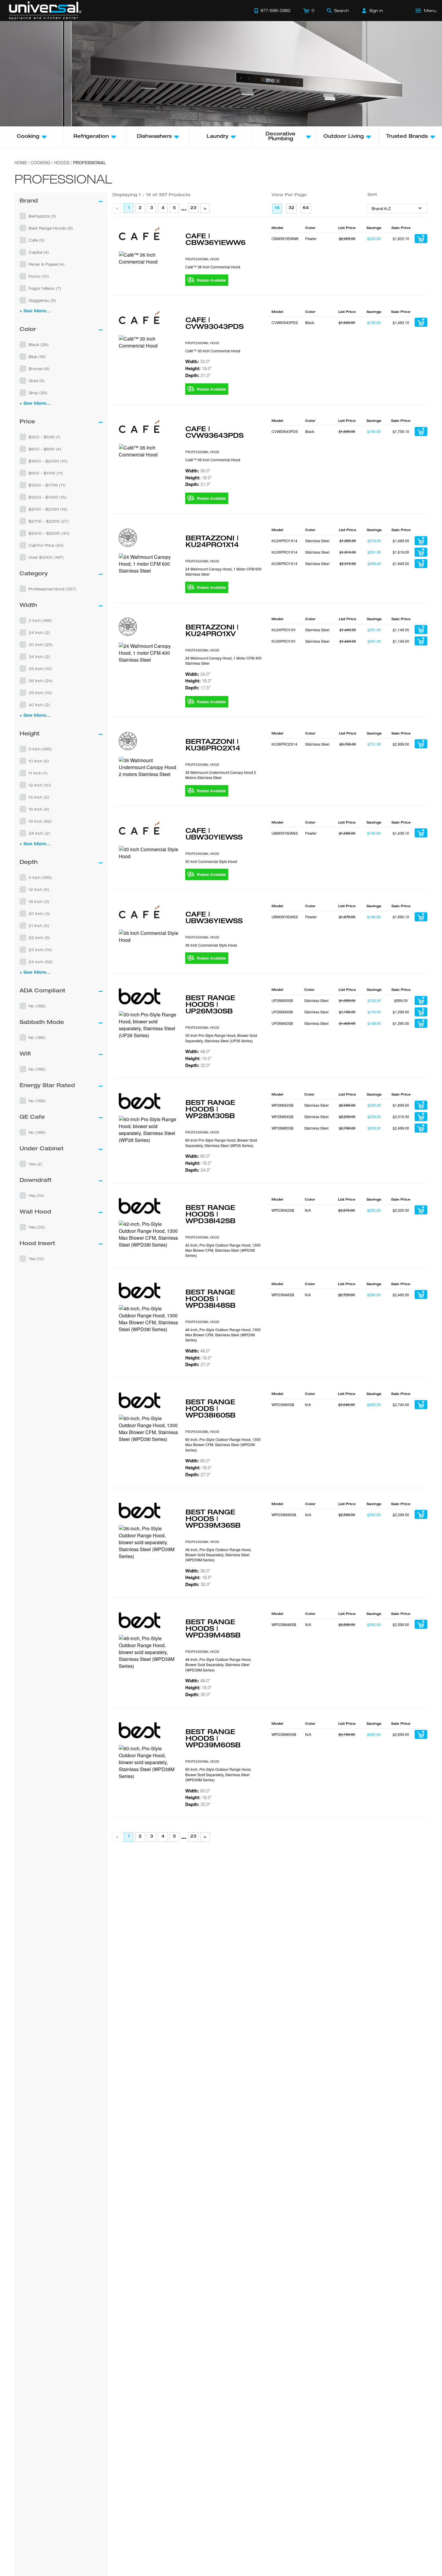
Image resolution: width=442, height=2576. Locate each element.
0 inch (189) (40, 620)
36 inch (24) (41, 681)
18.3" (198, 681)
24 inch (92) (41, 962)
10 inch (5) (39, 761)
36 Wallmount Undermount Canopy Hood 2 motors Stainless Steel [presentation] (221, 775)
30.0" (198, 361)
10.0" (198, 1058)
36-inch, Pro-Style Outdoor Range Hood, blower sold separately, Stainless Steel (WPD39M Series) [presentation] (218, 1555)
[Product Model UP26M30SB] (149, 1025)
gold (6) (37, 381)
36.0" (198, 471)
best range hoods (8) (51, 228)
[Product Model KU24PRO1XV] (149, 653)
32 (291, 208)
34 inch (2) (39, 657)
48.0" (198, 1051)
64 (306, 208)
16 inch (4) (39, 809)
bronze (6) (39, 369)
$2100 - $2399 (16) (48, 509)
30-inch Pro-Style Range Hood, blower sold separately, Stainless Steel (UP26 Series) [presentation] (221, 1038)
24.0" (198, 674)
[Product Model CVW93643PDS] (149, 451)
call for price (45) (46, 545)
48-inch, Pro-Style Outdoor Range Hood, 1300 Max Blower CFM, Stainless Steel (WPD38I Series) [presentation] (223, 1335)
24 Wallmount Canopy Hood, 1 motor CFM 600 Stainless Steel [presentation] (223, 571)
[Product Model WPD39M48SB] (149, 1652)
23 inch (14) (40, 950)
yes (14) (36, 1195)
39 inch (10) (40, 693)
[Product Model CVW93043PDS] (149, 342)
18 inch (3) (39, 901)
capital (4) (39, 252)
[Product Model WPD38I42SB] (149, 1234)
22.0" (198, 1065)
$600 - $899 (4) (45, 449)
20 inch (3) (39, 914)
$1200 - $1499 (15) (48, 497)
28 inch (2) (39, 833)
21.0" (198, 375)
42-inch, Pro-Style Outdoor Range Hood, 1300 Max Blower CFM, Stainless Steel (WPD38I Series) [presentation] (223, 1250)
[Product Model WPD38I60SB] (149, 1429)
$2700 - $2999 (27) (49, 521)
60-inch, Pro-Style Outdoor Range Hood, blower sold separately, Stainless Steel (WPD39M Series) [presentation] (218, 1774)
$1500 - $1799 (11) (47, 485)
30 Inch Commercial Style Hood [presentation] (211, 861)
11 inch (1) (38, 773)
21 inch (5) (39, 926)
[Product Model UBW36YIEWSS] (149, 936)
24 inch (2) (39, 632)
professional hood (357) (52, 589)
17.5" (198, 688)
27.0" (198, 1364)
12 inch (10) (40, 785)
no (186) (37, 1006)
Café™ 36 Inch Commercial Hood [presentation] (213, 267)
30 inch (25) (41, 645)
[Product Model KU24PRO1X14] (149, 564)
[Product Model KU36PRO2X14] (149, 767)
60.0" (198, 1156)
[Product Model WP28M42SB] (149, 1130)
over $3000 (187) (46, 557)
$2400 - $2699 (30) (49, 533)
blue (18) (37, 357)
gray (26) (38, 393)
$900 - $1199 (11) (46, 473)
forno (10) (39, 276)
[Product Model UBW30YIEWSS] (149, 853)
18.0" (198, 368)
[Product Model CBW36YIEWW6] (149, 258)
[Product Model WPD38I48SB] (149, 1319)
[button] (61, 216)
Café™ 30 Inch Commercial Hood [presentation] (213, 351)
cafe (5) (37, 240)
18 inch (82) (40, 821)
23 (193, 208)
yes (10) (36, 1259)
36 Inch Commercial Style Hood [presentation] (211, 945)
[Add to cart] (421, 239)
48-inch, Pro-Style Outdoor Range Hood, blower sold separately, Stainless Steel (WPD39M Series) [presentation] (218, 1665)
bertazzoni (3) (42, 216)
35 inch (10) (40, 669)
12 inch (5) (39, 889)
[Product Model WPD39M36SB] (149, 1542)
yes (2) (35, 1164)
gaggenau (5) (42, 300)
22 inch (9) (39, 938)
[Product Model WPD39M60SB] (149, 1762)
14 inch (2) (39, 797)
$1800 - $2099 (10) (48, 461)
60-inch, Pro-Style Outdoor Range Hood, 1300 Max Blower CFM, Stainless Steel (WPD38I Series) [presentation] (223, 1445)
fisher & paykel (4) (47, 264)
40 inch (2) (39, 705)
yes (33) (37, 1227)
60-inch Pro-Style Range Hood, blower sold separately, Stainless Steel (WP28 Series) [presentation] (221, 1143)
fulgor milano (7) (45, 288)
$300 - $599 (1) (45, 437)
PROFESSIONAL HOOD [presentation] (202, 259)
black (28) (39, 345)
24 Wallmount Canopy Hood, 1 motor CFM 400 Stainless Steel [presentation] (223, 660)
